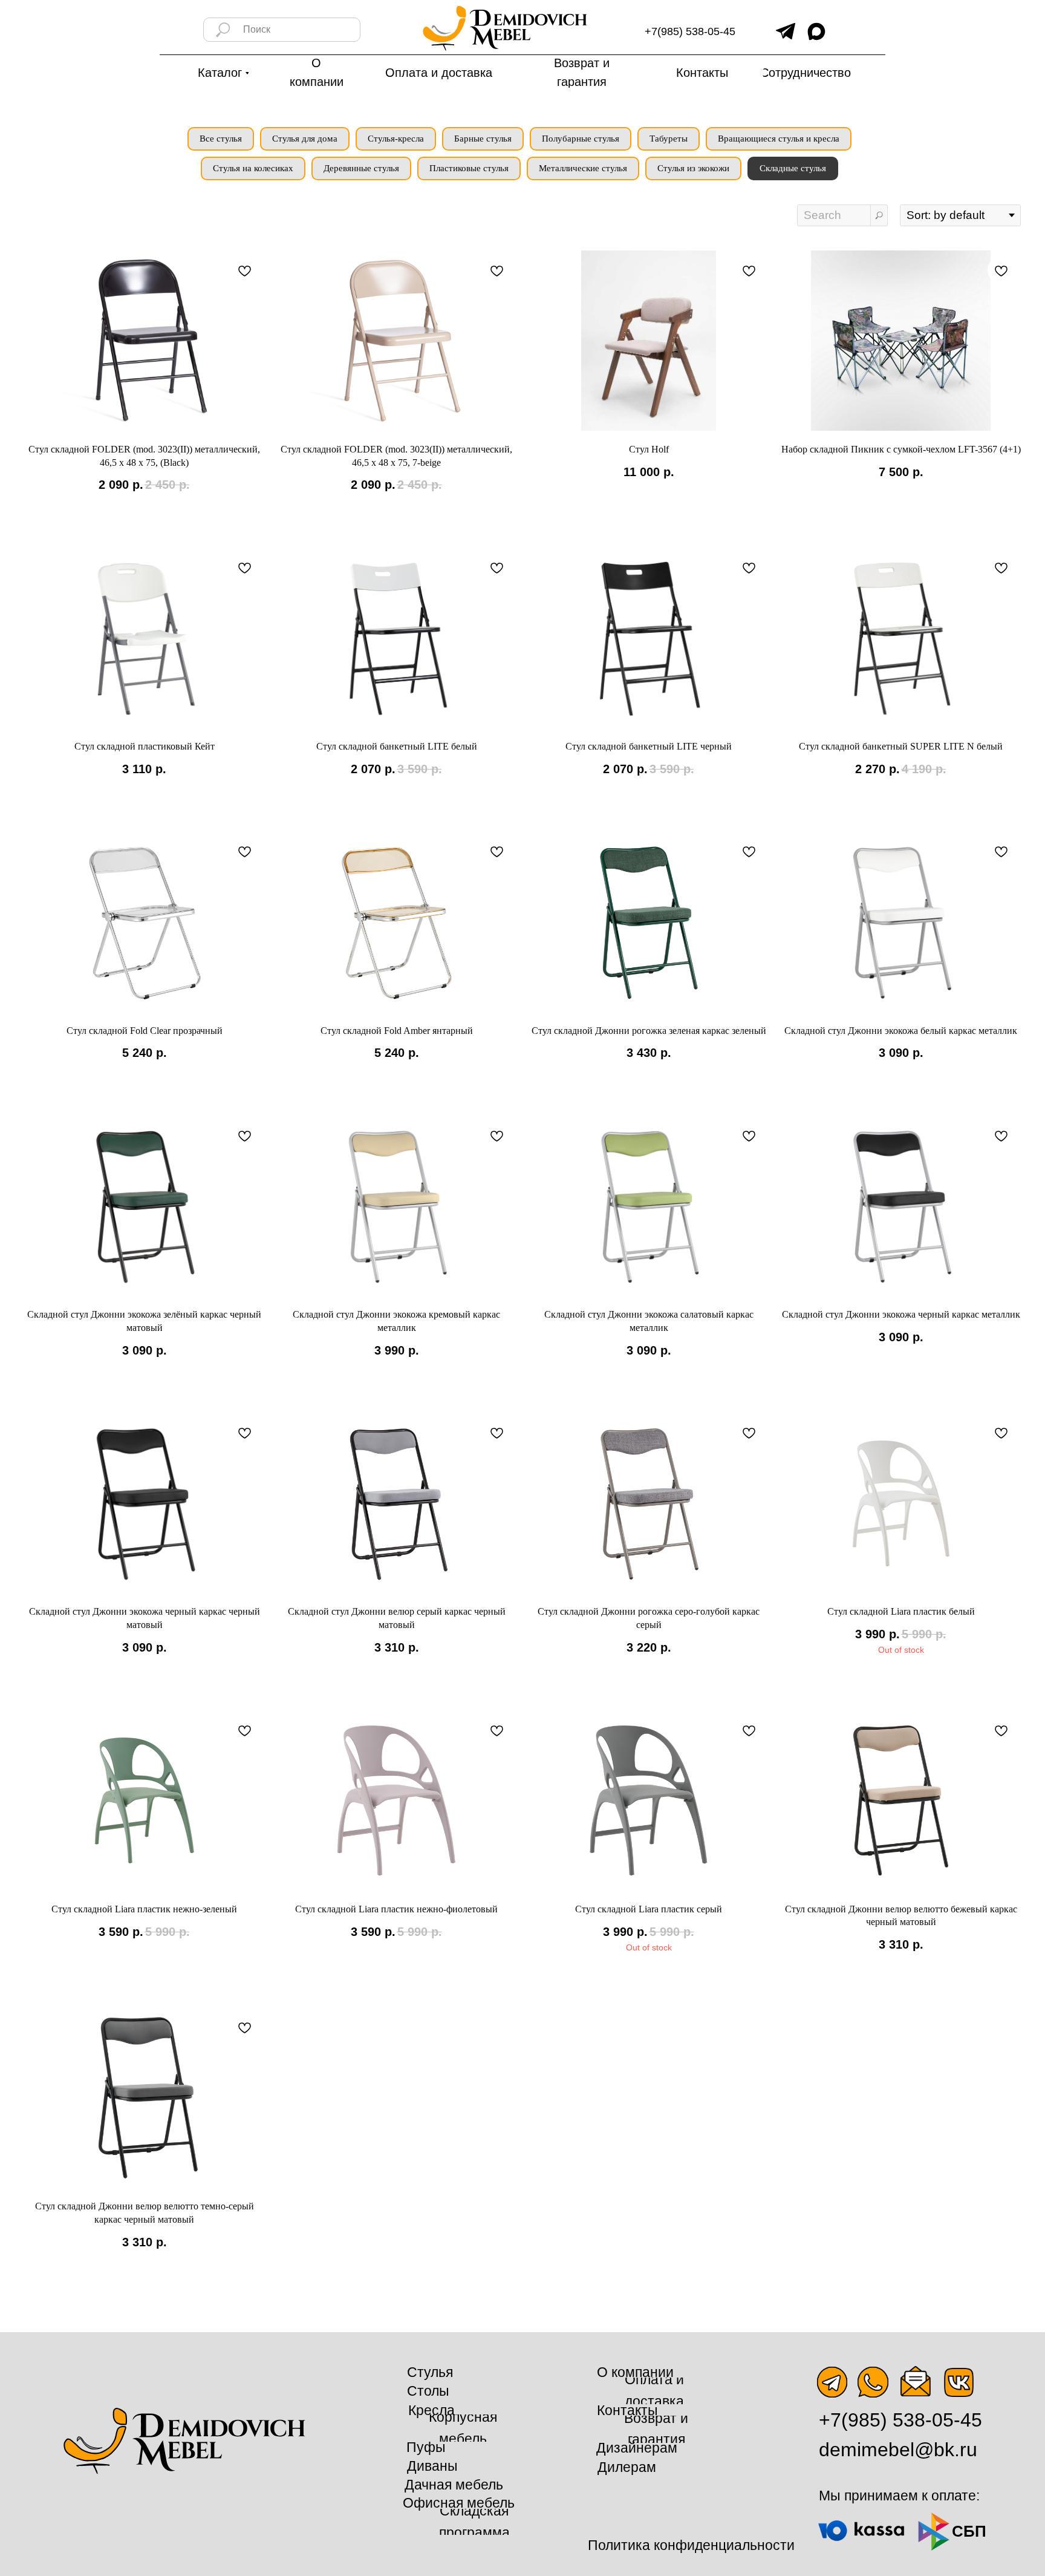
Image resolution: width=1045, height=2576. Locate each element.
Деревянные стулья (361, 168)
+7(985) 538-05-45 (690, 31)
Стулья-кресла (396, 139)
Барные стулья (483, 139)
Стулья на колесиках (253, 168)
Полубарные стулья (581, 139)
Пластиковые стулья (469, 168)
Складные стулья (793, 168)
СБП (969, 2531)
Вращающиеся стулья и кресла (779, 139)
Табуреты (669, 139)
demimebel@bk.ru (898, 2450)
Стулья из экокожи (693, 168)
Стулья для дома (305, 139)
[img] (786, 31)
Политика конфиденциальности (691, 2545)
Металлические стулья (583, 168)
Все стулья (221, 139)
